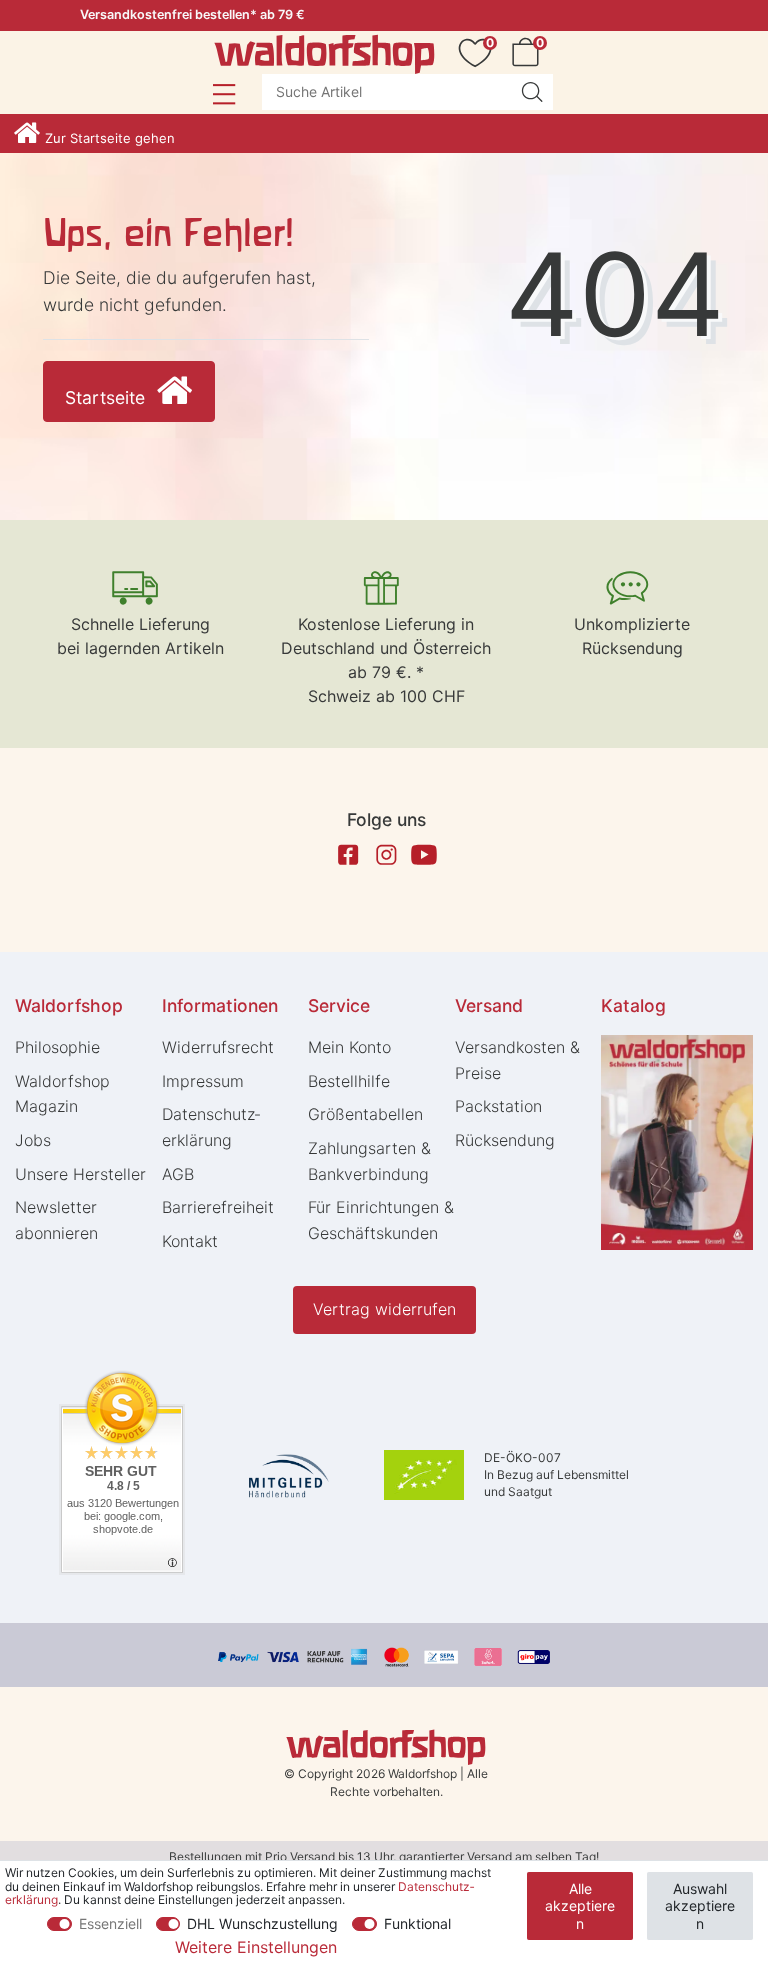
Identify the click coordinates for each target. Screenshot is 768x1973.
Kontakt (190, 1241)
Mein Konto (349, 1047)
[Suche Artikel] (532, 92)
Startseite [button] (107, 397)
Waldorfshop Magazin (62, 1094)
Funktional (417, 1923)
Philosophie (57, 1047)
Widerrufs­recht (218, 1047)
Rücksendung (505, 1140)
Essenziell (110, 1923)
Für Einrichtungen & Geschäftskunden (381, 1220)
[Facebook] (348, 855)
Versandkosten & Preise (517, 1060)
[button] (223, 94)
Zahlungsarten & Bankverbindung (369, 1161)
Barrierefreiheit (218, 1207)
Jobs (33, 1140)
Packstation (498, 1106)
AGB (178, 1174)
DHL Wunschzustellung (262, 1923)
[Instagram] (386, 855)
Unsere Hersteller (80, 1174)
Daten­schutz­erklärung (211, 1127)
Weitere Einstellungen (256, 1947)
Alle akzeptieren (580, 1906)
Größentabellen (365, 1114)
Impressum (203, 1081)
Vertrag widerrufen (384, 1309)
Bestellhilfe (349, 1081)
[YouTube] (424, 855)
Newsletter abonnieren (56, 1220)
